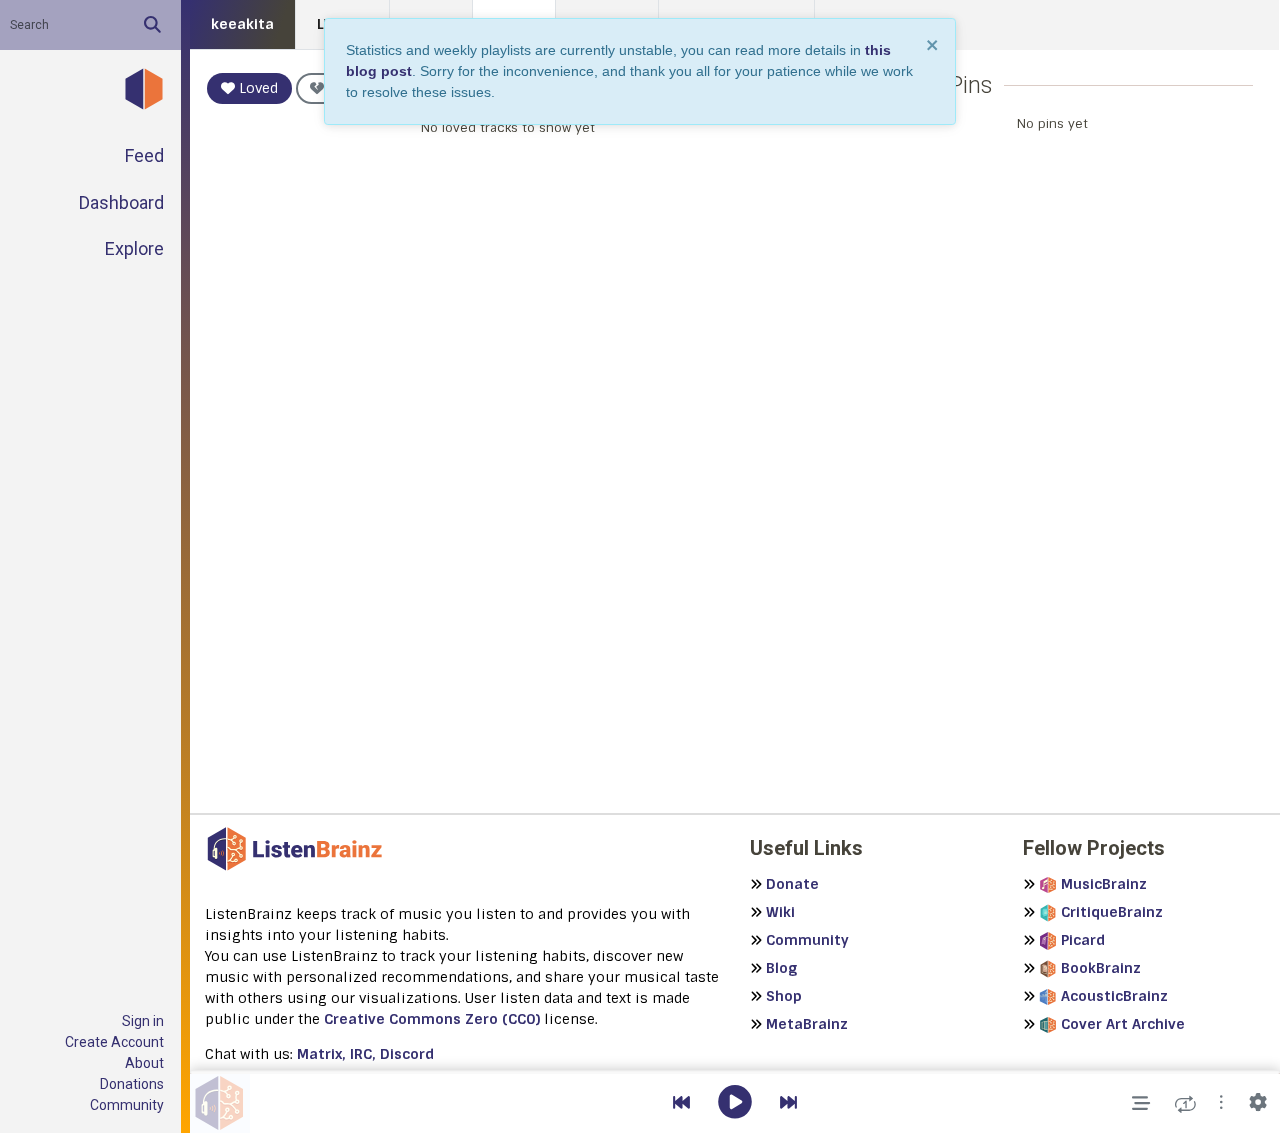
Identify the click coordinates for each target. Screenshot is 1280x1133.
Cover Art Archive (1123, 1024)
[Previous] (681, 1103)
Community (127, 1105)
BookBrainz (1101, 968)
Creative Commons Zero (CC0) (432, 1019)
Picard (1083, 940)
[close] (933, 44)
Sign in (143, 1021)
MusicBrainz (1104, 884)
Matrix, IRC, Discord (365, 1054)
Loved (256, 88)
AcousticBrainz (1114, 996)
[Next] (788, 1103)
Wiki (780, 912)
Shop (784, 996)
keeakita (242, 24)
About (144, 1063)
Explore (134, 248)
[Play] (735, 1103)
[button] (1221, 1103)
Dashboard (121, 202)
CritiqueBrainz (1112, 912)
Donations (132, 1084)
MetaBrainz (807, 1024)
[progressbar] (735, 1072)
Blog (781, 968)
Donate (792, 884)
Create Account (114, 1042)
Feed (144, 155)
